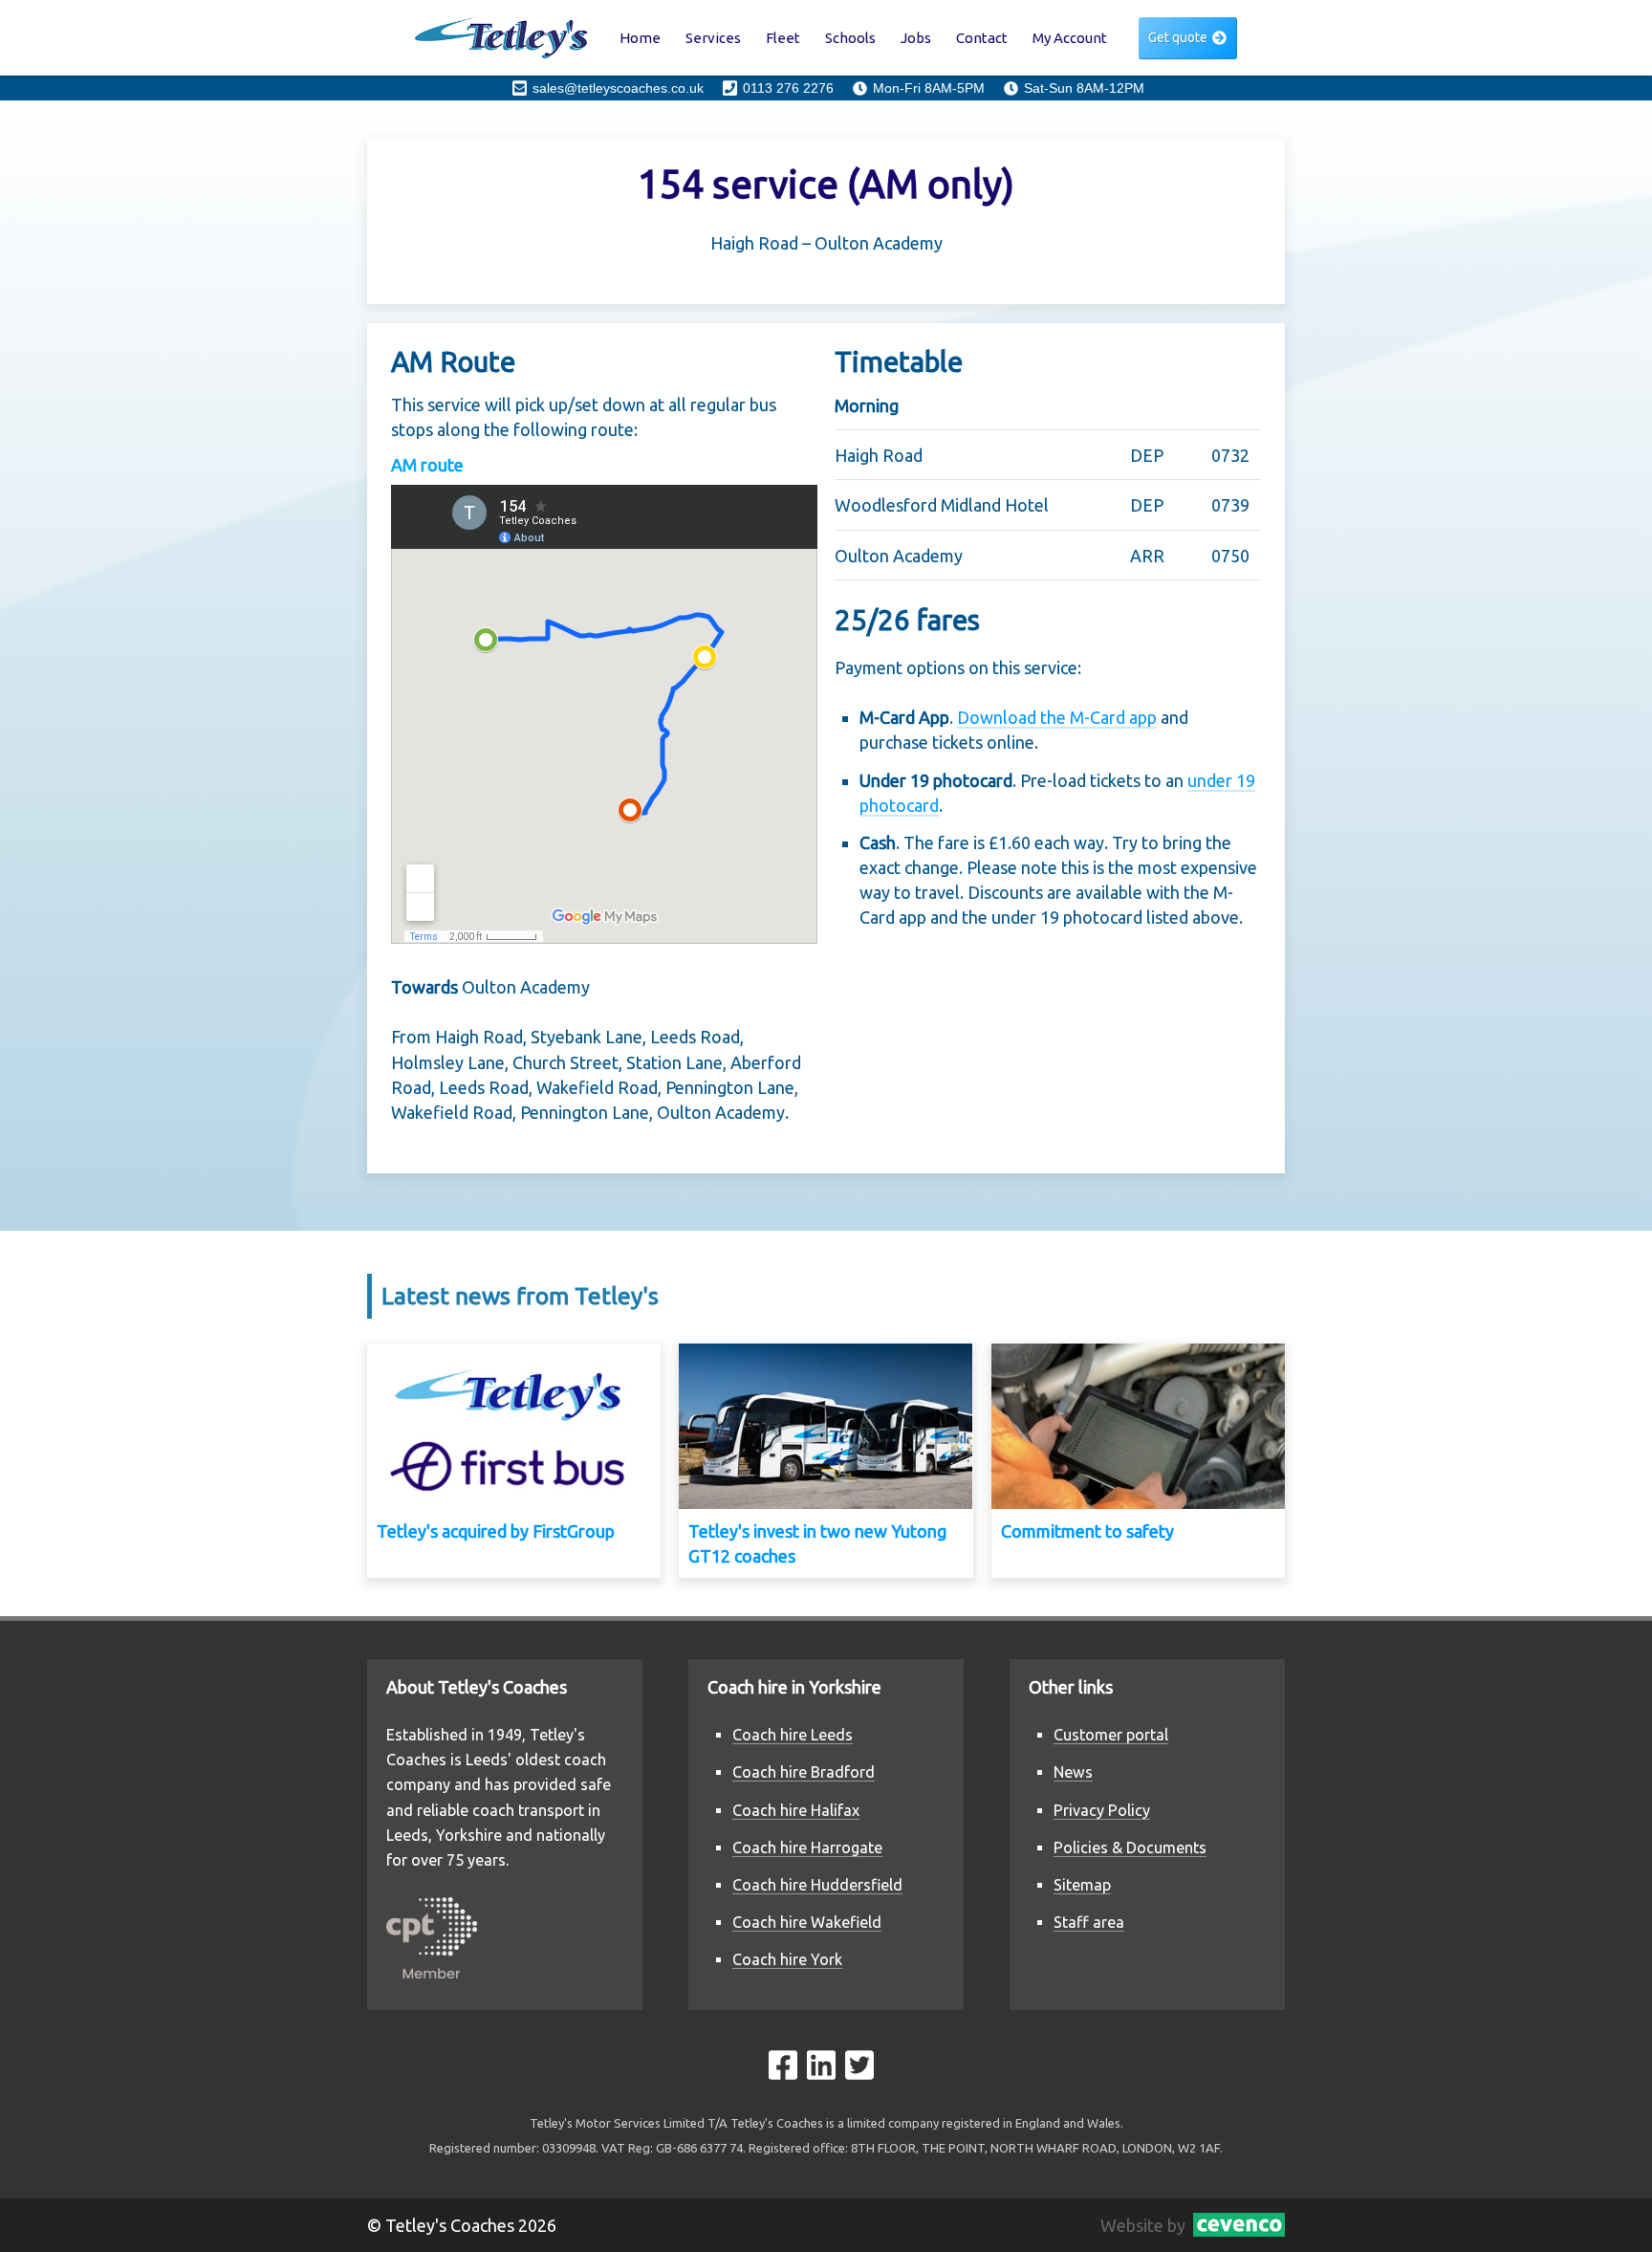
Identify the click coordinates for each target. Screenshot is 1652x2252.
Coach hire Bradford (804, 1772)
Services (713, 38)
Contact (982, 38)
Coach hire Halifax (796, 1810)
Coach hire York (787, 1959)
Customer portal (1111, 1735)
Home (640, 38)
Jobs (916, 38)
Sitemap (1082, 1885)
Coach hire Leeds (793, 1735)
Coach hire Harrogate (807, 1848)
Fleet (783, 38)
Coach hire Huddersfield (817, 1885)
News (1073, 1772)
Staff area (1089, 1922)
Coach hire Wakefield (807, 1922)
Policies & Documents (1130, 1848)
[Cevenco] (1235, 2225)
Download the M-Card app (1057, 717)
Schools (850, 38)
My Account (1070, 38)
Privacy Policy (1102, 1810)
